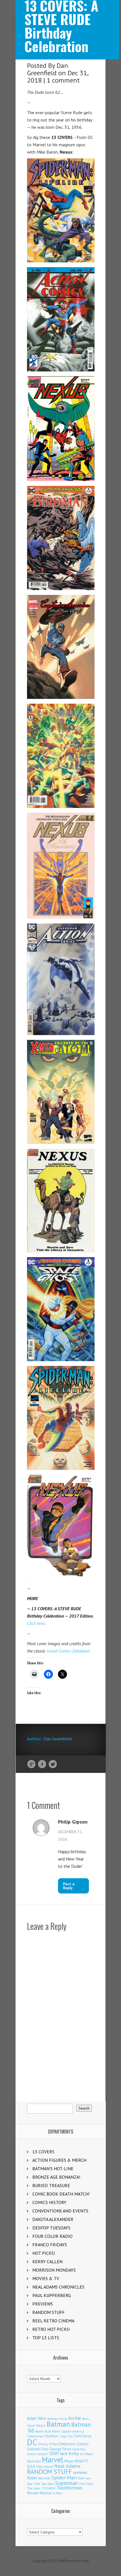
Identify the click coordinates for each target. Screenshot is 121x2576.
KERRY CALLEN (47, 2262)
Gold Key (79, 2449)
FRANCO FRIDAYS (50, 2245)
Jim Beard (87, 2454)
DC (32, 2442)
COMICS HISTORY (49, 2202)
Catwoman (35, 2436)
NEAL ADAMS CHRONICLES (58, 2287)
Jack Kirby (69, 2453)
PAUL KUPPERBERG (52, 2295)
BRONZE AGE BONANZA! (56, 2177)
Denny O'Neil (48, 2444)
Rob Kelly (44, 2478)
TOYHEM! (49, 2488)
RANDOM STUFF (49, 2312)
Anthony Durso (57, 2419)
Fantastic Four (38, 2449)
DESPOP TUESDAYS (51, 2228)
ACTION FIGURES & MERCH (59, 2160)
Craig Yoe (66, 2436)
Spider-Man (64, 2478)
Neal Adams (67, 2466)
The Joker (34, 2488)
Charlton (51, 2436)
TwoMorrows (70, 2488)
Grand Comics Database (68, 1651)
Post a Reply (69, 1886)
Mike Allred (45, 2467)
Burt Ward (52, 2431)
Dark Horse (83, 2436)
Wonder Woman (40, 2493)
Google (31, 1764)
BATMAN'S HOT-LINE (53, 2169)
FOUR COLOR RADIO (52, 2236)
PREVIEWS (43, 2304)
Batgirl (41, 2425)
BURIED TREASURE (51, 2185)
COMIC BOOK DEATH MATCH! (61, 2194)
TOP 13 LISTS (46, 2338)
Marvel (53, 2460)
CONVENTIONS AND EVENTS (60, 2211)
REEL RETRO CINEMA (53, 2321)
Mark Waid (34, 2461)
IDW (54, 2453)
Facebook (42, 1764)
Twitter (53, 1764)
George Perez (60, 2449)
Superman (67, 2483)
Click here (36, 1623)
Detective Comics (74, 2444)
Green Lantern (38, 2454)
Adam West (37, 2418)
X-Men (58, 2493)
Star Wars (48, 2484)
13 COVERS (43, 2152)
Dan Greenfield (48, 69)
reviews (80, 2472)
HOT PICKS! (44, 2253)
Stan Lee (84, 2478)
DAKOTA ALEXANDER (53, 2219)
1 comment (63, 80)
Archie (75, 2418)
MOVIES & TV (46, 2278)
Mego (69, 2461)
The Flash (86, 2484)
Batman (58, 2424)
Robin (32, 2478)
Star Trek (34, 2484)
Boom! (40, 2431)
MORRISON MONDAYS (54, 2270)
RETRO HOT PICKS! (51, 2329)
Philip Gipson (73, 1822)
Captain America (72, 2431)
